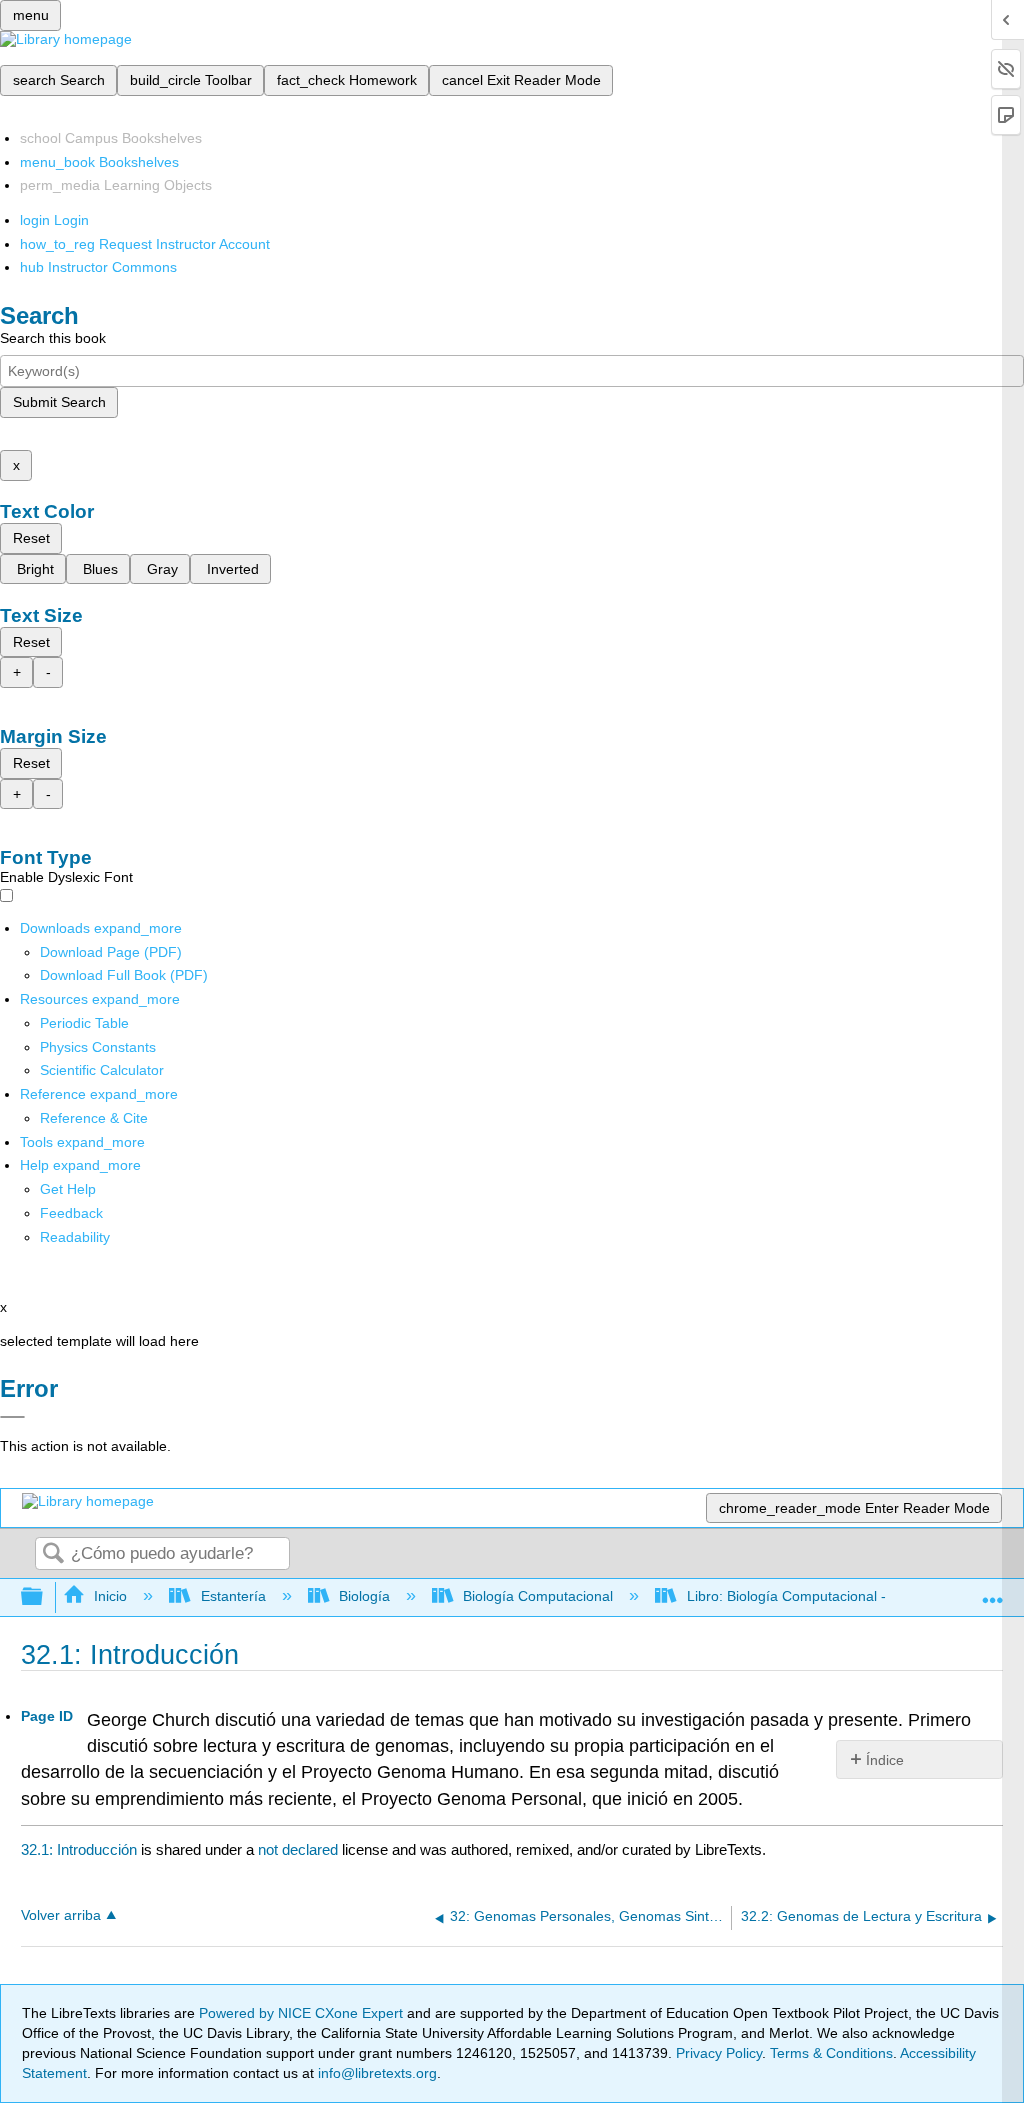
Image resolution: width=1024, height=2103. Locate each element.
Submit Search (59, 402)
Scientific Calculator (102, 1070)
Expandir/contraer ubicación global (993, 1591)
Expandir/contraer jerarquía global (45, 1597)
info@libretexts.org (375, 2073)
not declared (300, 1849)
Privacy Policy (719, 2053)
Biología (364, 1596)
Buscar (53, 1554)
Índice (885, 1760)
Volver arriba (61, 1915)
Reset (31, 538)
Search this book (53, 338)
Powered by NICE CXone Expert (303, 2013)
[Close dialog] (12, 1417)
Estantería (233, 1596)
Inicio (110, 1596)
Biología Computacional (538, 1596)
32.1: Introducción (79, 1849)
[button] (71, 1213)
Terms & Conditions (831, 2053)
